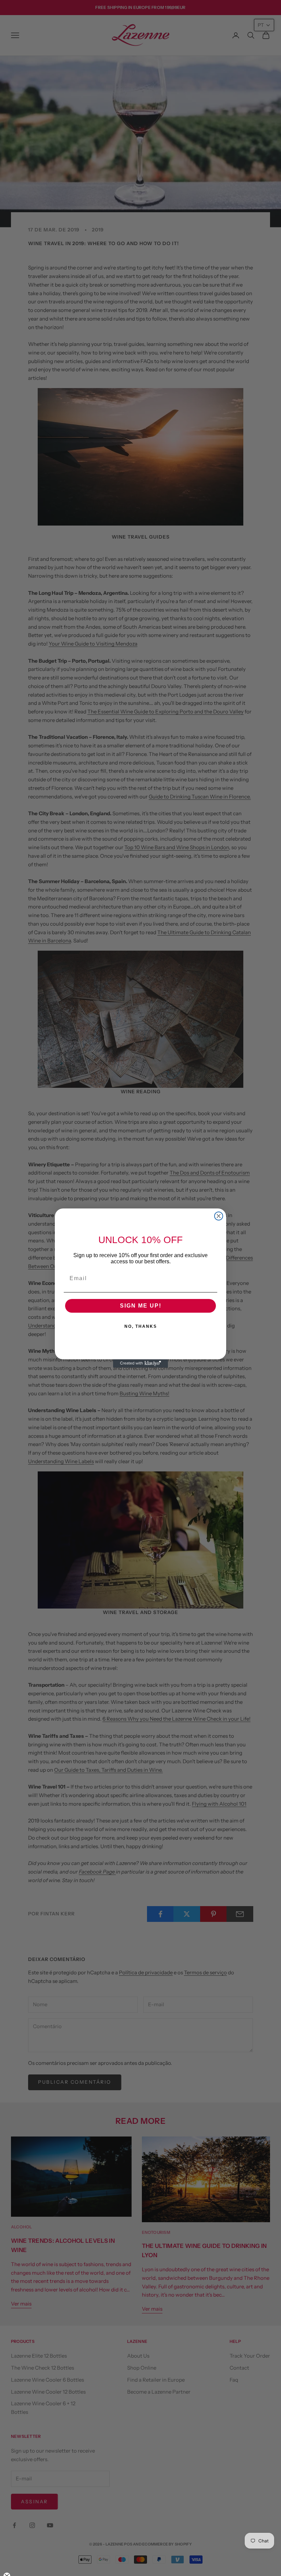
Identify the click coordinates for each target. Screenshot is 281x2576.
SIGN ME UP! (141, 1306)
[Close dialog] (219, 1216)
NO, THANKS (141, 1326)
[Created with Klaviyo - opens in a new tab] (140, 1363)
